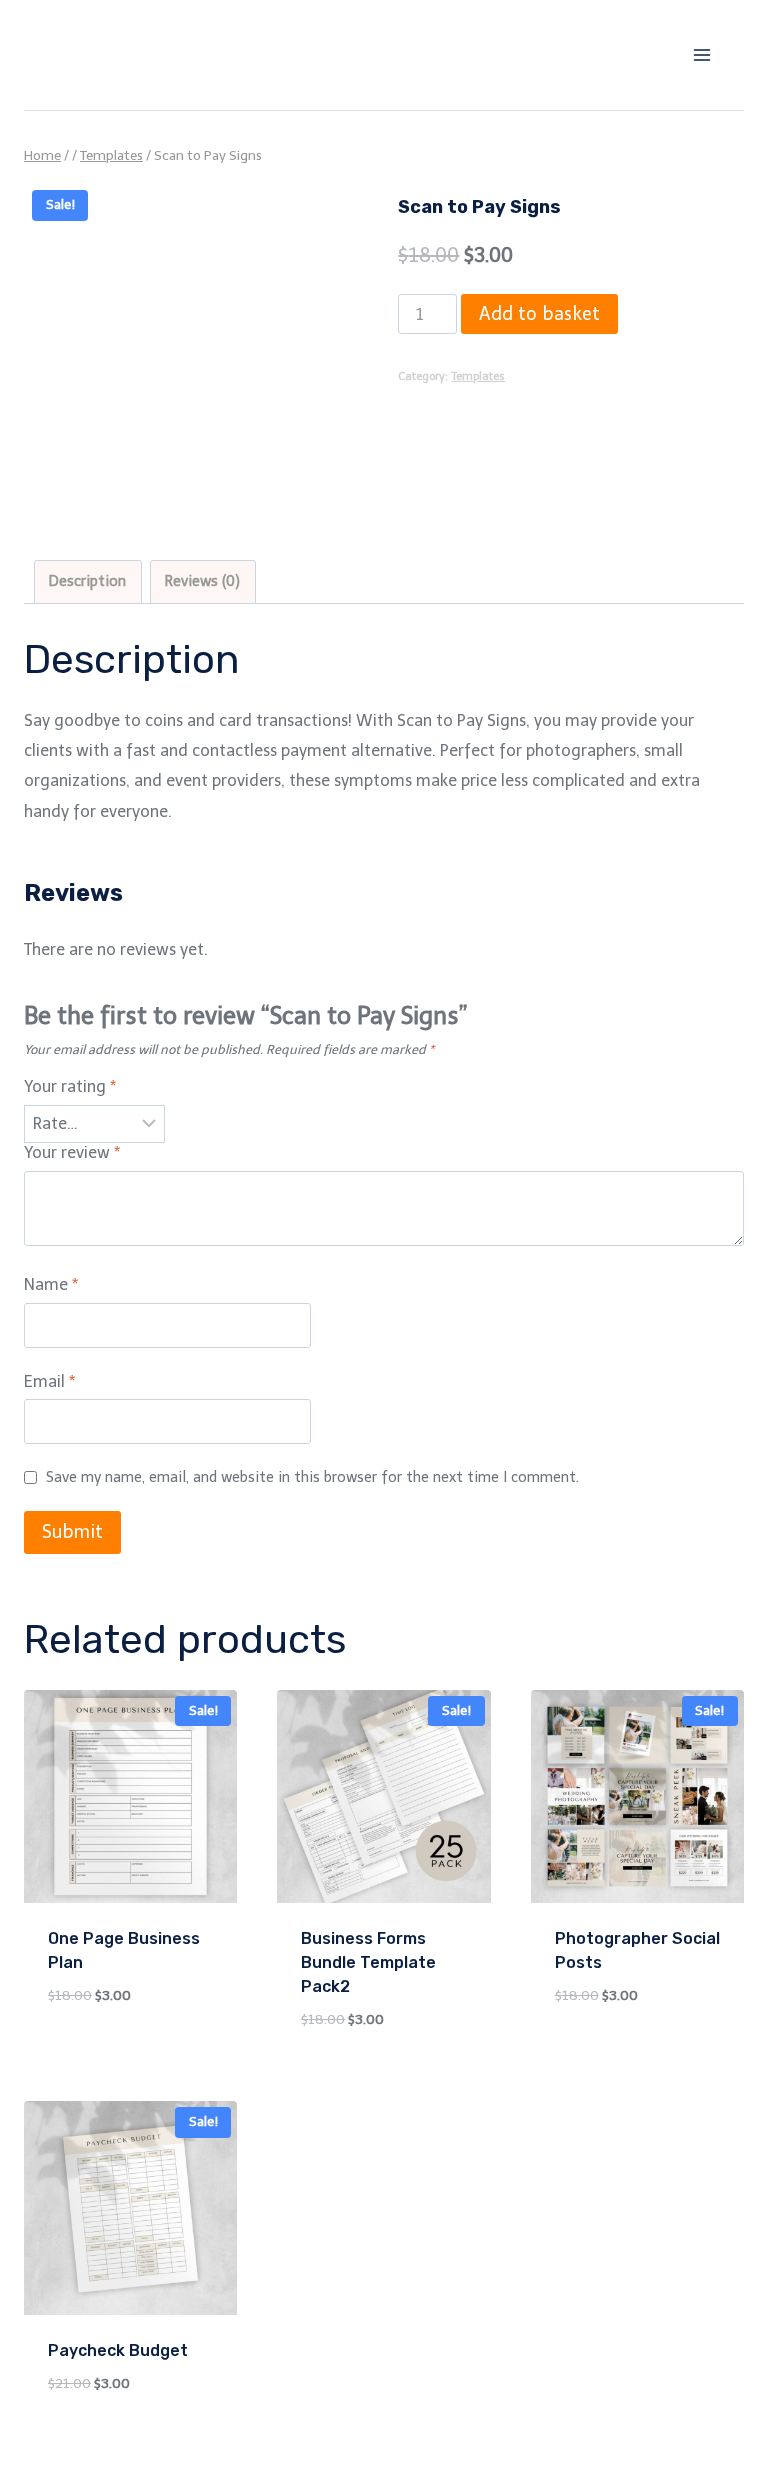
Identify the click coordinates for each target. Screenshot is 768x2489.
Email (49, 1381)
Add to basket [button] (99, 2054)
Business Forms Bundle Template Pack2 (368, 1962)
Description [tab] (87, 581)
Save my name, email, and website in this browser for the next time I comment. (312, 1477)
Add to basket (539, 314)
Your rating (70, 1086)
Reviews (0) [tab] (202, 581)
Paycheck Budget (118, 2350)
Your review (72, 1152)
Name (51, 1284)
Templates (478, 376)
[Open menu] (701, 54)
